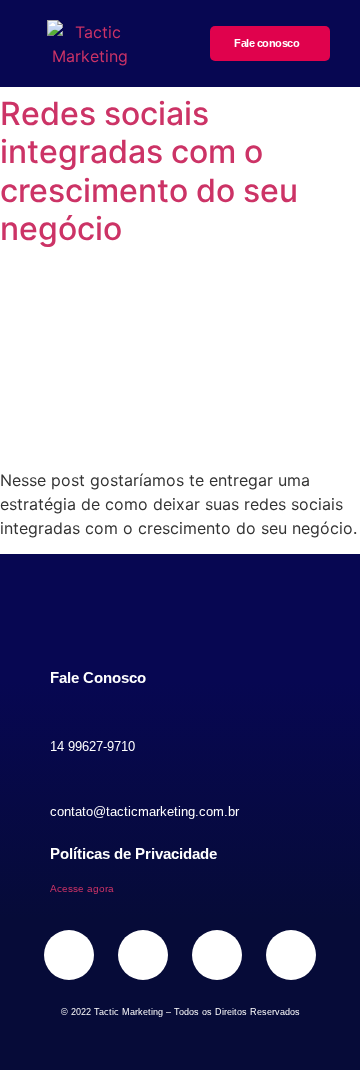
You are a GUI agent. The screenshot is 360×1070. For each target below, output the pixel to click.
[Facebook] (143, 955)
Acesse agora (82, 888)
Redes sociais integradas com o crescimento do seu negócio (149, 171)
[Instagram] (69, 955)
